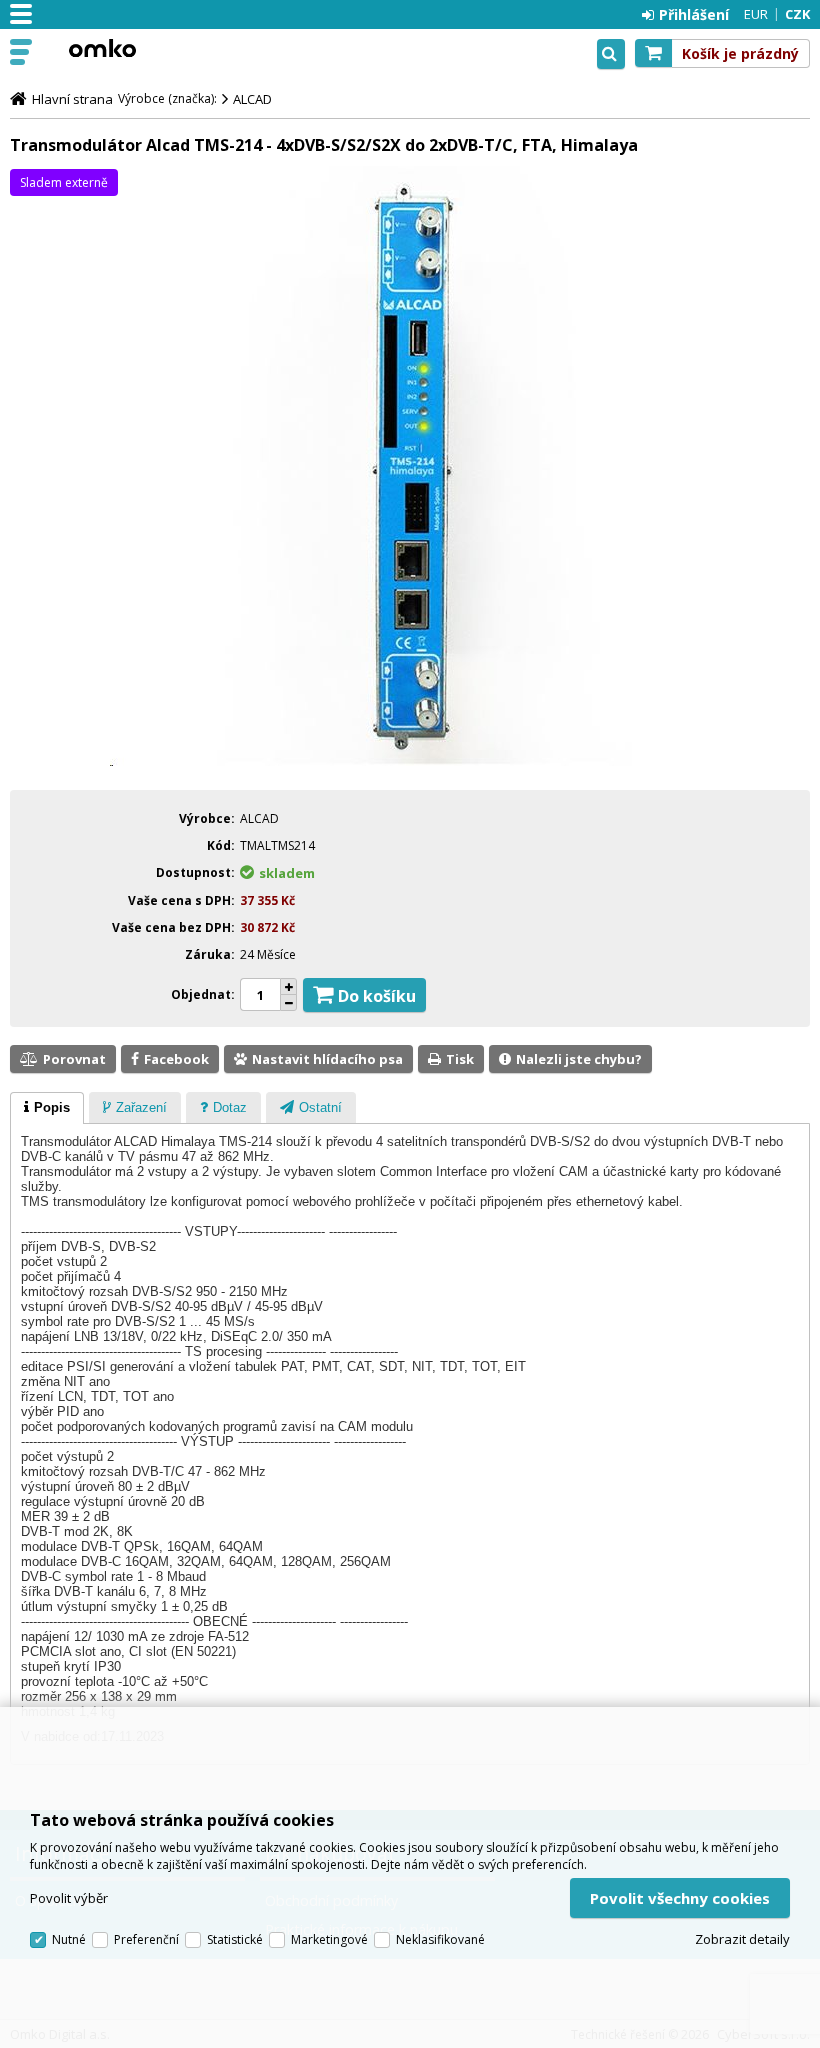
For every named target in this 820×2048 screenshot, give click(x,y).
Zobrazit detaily (742, 1939)
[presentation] (47, 1108)
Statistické (235, 1939)
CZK (797, 14)
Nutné (69, 1939)
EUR (756, 14)
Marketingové (329, 1939)
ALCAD (252, 99)
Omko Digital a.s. (102, 48)
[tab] (47, 1108)
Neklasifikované (440, 1939)
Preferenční (146, 1939)
